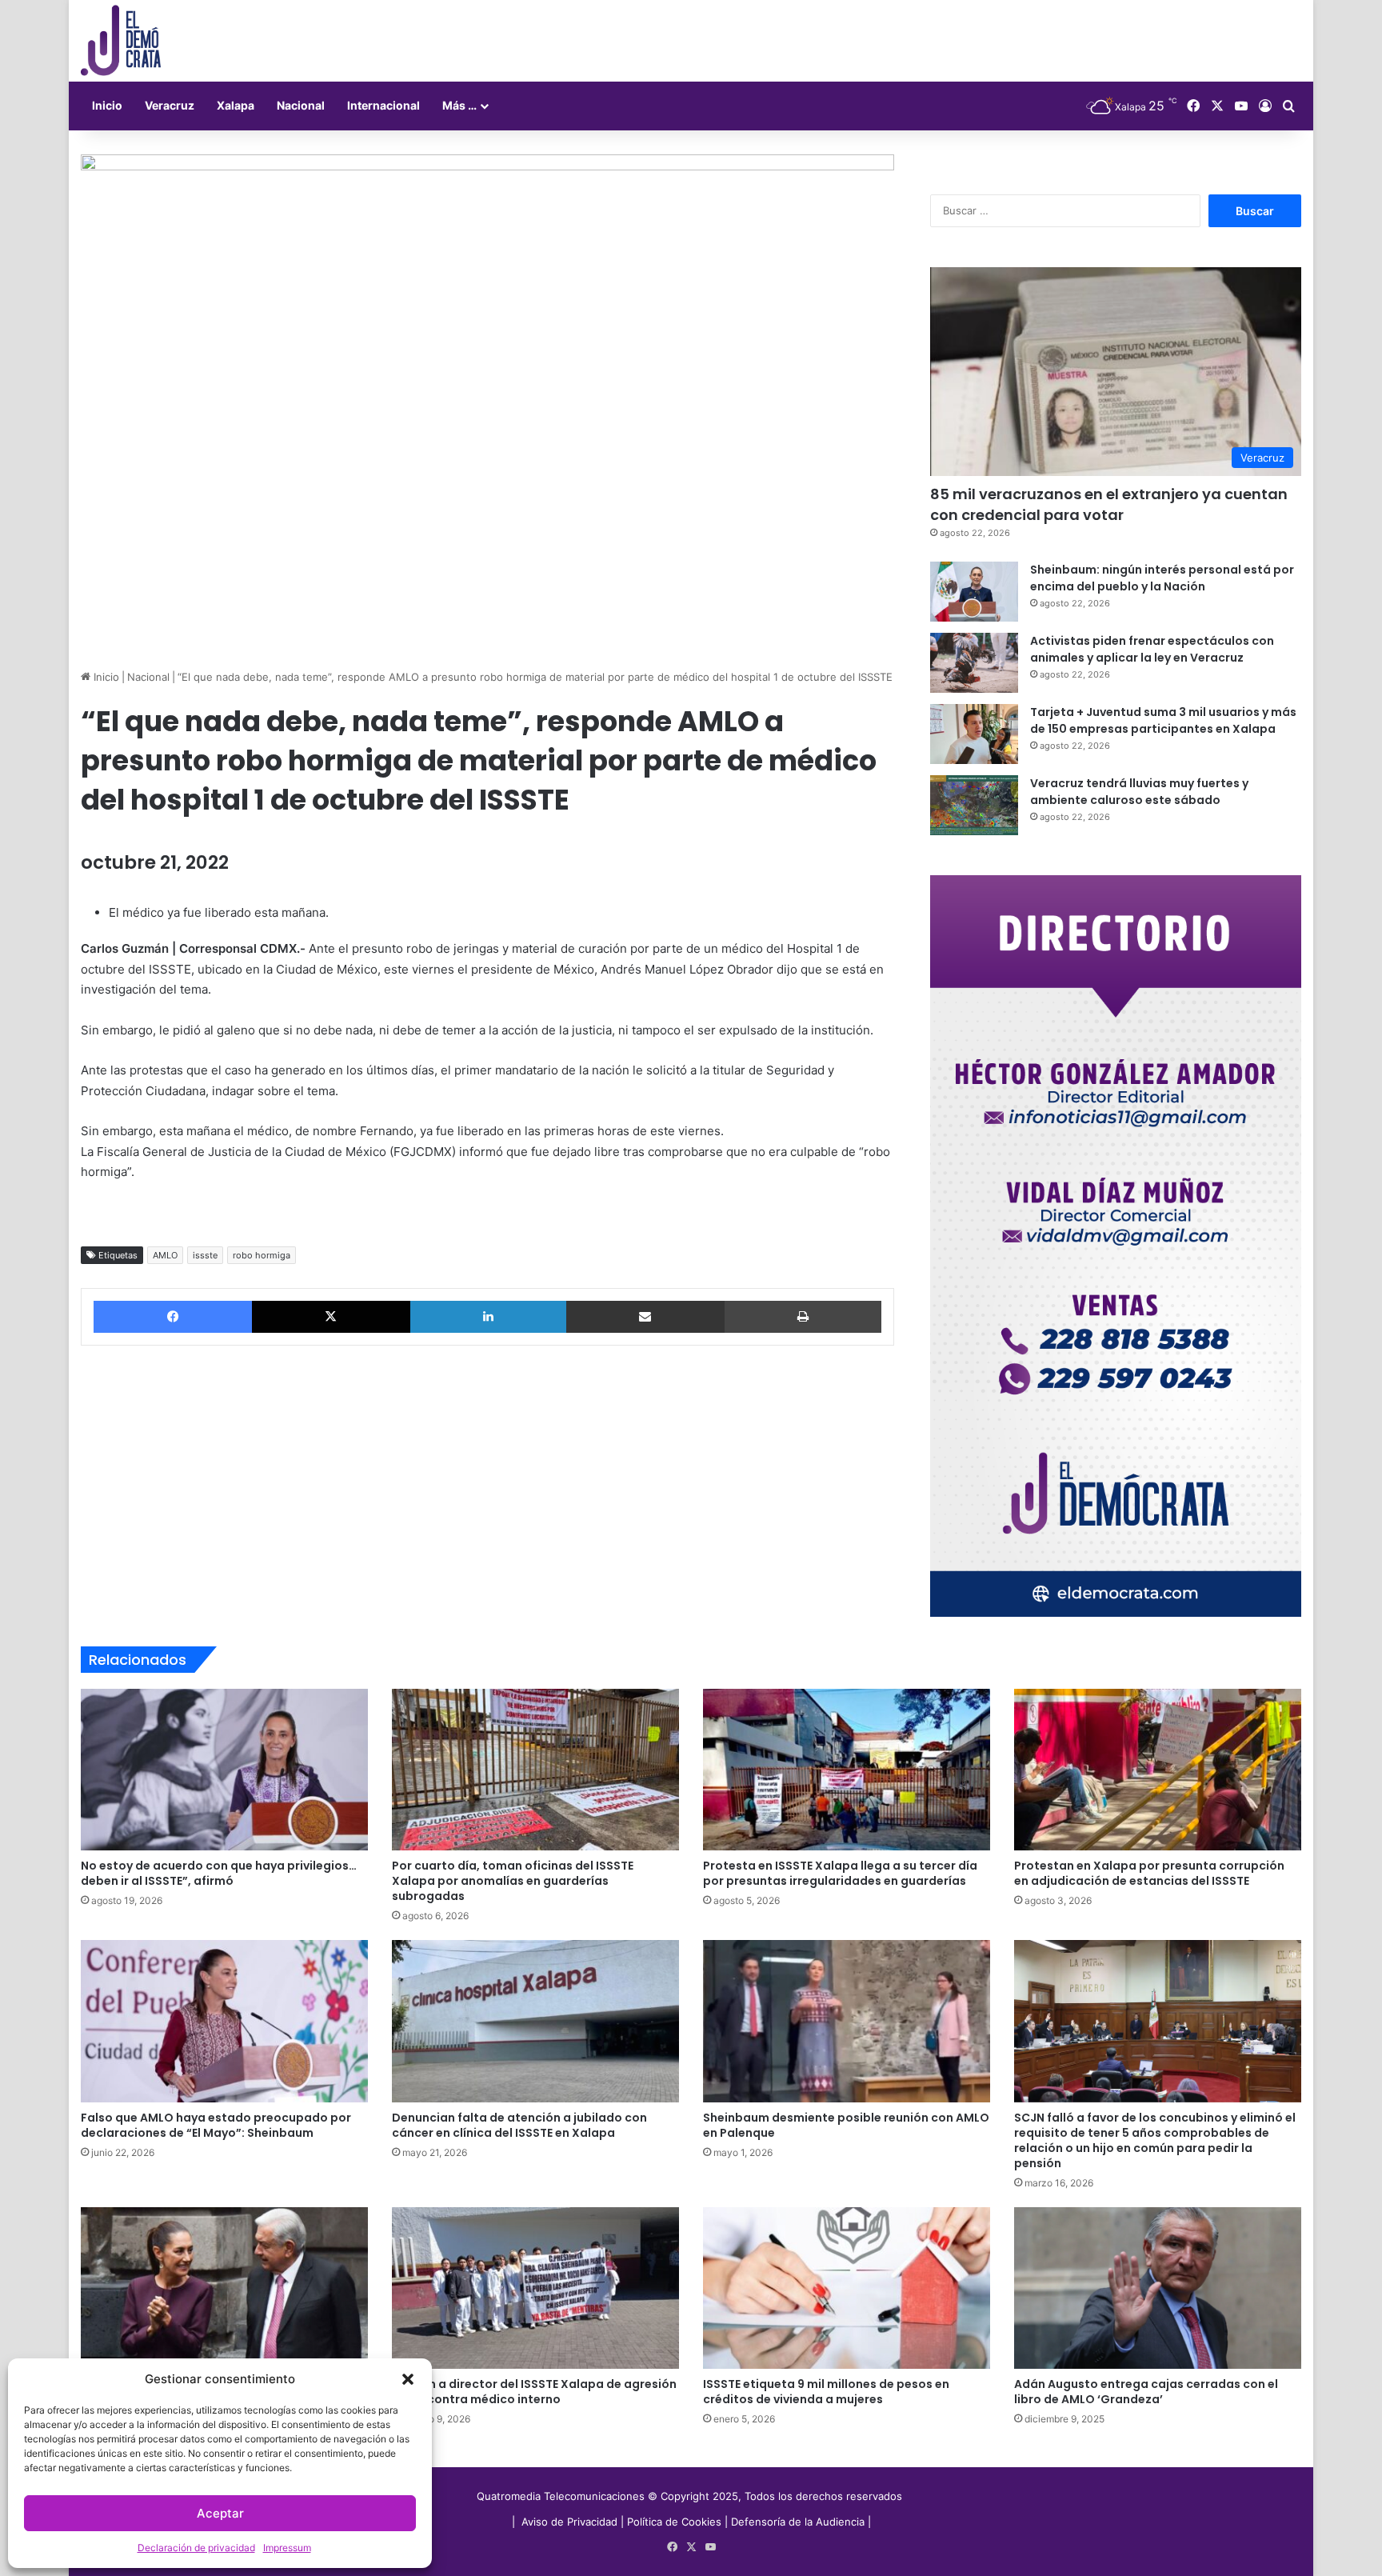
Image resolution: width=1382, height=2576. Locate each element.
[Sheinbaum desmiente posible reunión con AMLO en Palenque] (847, 2021)
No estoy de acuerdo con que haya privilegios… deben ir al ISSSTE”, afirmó (219, 1873)
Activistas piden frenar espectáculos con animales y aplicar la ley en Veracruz (1152, 649)
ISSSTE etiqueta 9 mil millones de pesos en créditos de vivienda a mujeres (826, 2392)
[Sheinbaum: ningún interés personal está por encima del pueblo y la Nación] (974, 592)
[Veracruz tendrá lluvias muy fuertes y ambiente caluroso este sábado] (974, 805)
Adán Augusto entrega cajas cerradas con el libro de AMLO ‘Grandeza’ (1146, 2392)
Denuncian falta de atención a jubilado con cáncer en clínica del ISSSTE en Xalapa (519, 2125)
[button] (408, 2379)
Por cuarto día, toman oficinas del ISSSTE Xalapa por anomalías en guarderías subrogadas (513, 1881)
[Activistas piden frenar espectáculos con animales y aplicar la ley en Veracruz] (974, 663)
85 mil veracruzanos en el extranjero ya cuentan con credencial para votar (1109, 504)
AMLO (165, 1255)
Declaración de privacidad (196, 2548)
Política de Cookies (674, 2522)
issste (205, 1255)
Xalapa (236, 105)
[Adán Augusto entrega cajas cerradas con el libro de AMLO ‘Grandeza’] (1158, 2288)
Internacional (383, 105)
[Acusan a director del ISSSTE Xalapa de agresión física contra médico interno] (535, 2288)
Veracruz (170, 105)
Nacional (301, 105)
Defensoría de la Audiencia (798, 2522)
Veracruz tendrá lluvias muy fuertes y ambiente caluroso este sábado (1139, 792)
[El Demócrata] (121, 41)
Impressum (287, 2548)
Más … (459, 105)
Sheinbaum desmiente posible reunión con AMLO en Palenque (846, 2125)
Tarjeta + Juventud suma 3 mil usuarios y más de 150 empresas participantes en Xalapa (1163, 720)
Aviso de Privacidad (571, 2522)
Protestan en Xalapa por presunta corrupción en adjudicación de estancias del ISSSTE (1149, 1873)
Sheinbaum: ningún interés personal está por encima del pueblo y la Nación (1162, 578)
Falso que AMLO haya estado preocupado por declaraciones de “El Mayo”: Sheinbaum (216, 2125)
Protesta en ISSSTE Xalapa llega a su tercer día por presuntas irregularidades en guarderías (840, 1873)
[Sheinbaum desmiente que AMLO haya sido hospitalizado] (224, 2288)
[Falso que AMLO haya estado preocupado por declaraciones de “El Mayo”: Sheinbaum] (224, 2021)
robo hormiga (262, 1255)
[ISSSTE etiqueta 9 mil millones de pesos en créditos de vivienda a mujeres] (847, 2288)
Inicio (107, 105)
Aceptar (220, 2513)
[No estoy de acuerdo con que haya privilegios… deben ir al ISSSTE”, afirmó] (224, 1770)
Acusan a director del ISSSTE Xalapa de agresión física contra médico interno (534, 2392)
